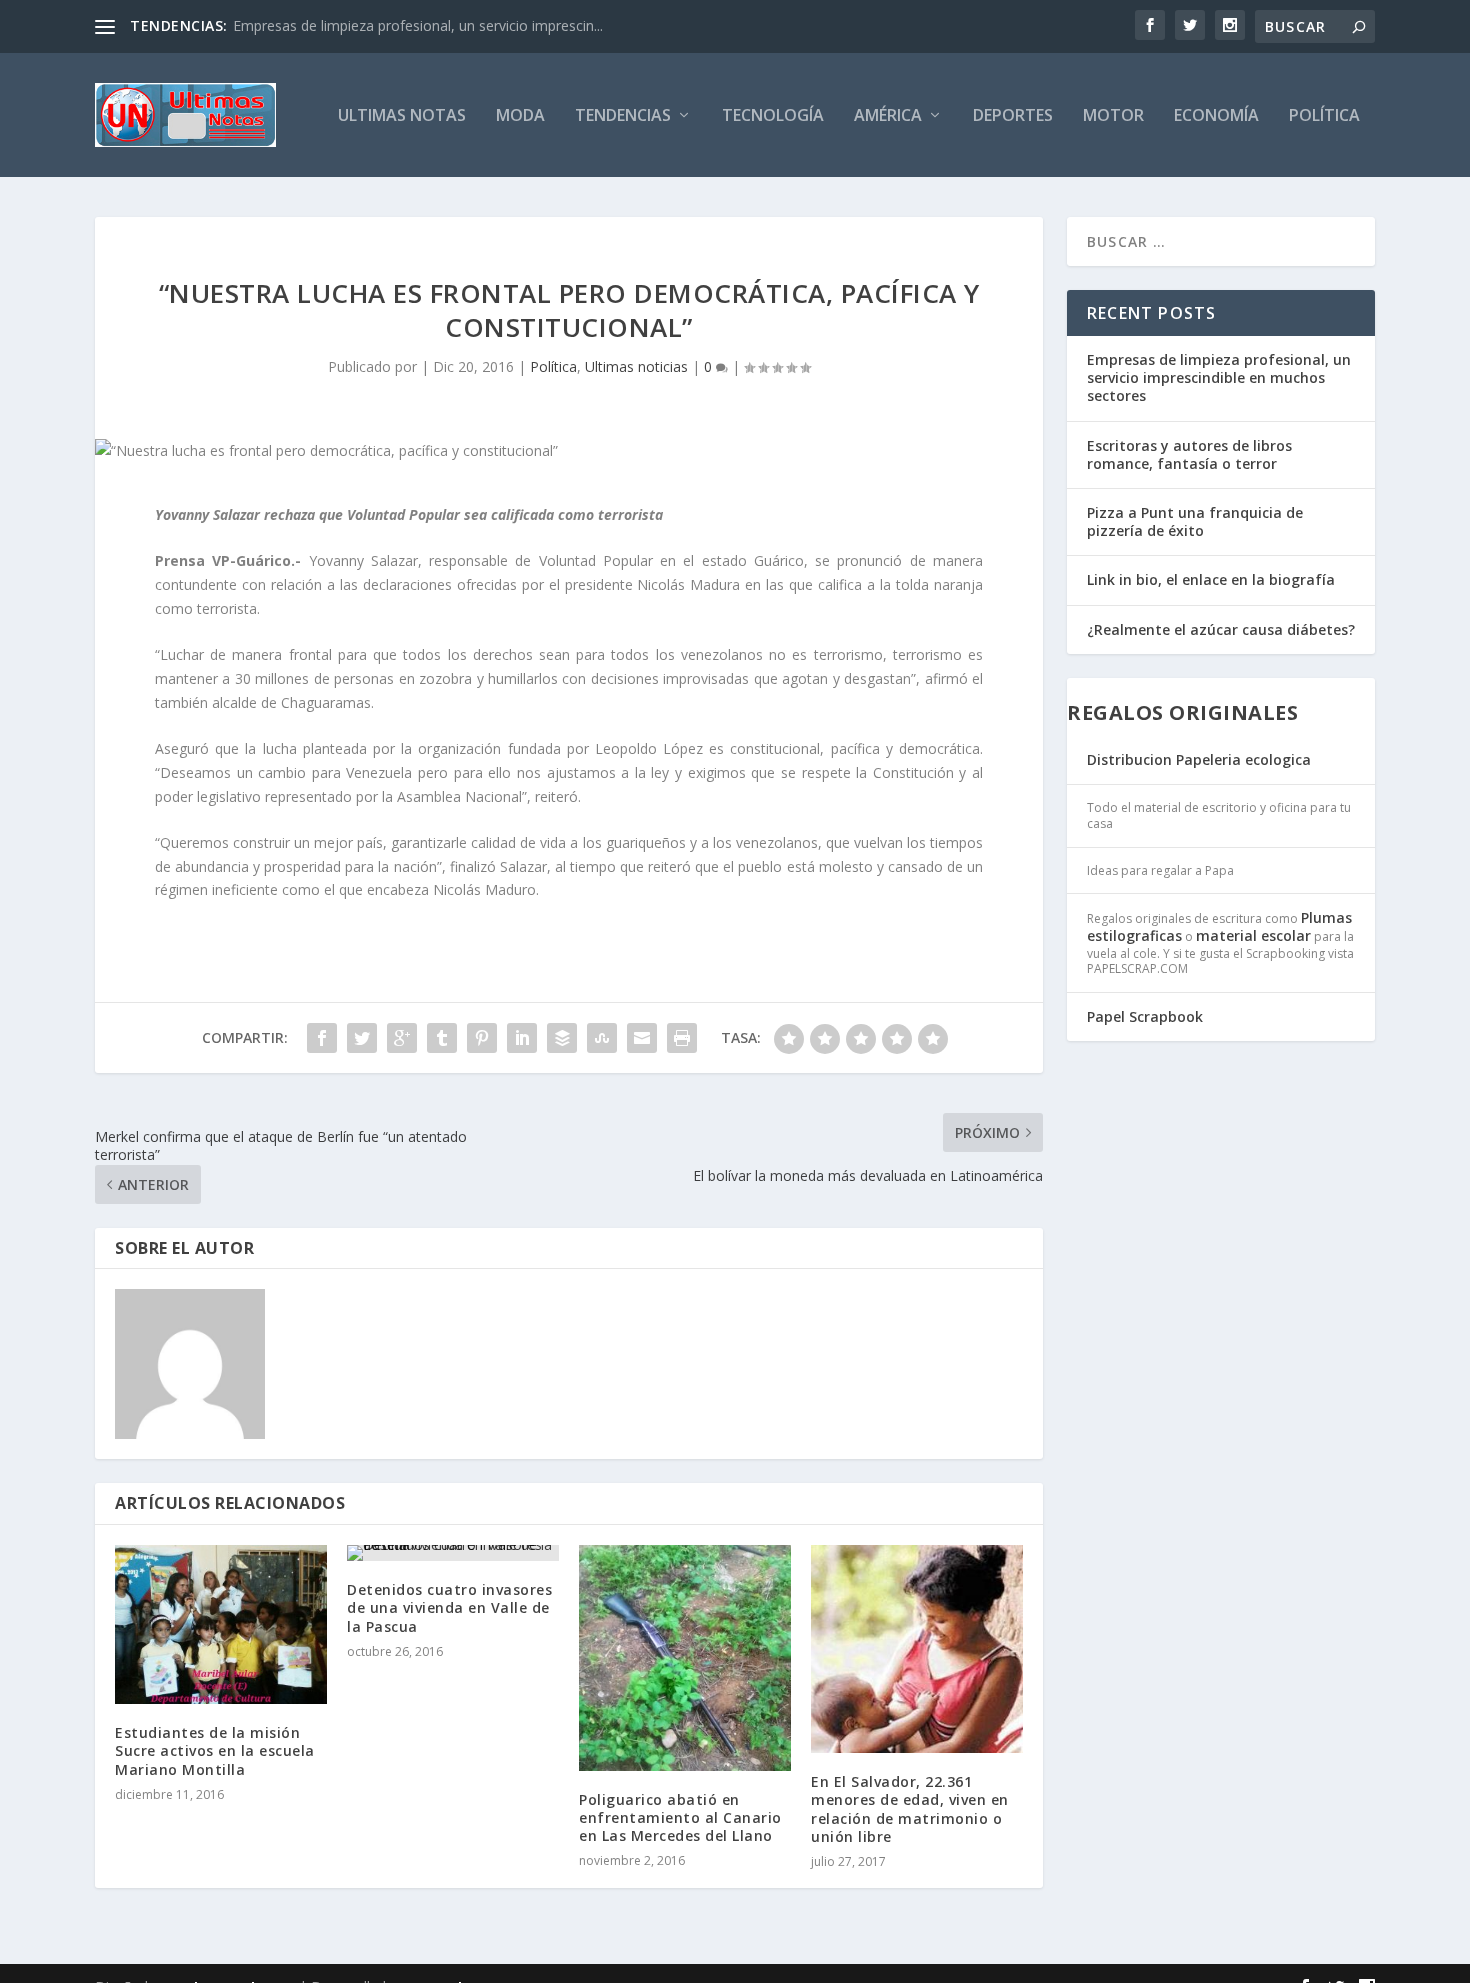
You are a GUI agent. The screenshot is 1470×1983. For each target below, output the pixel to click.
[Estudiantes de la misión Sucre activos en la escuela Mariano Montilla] (221, 1624)
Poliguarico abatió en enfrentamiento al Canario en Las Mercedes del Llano (680, 1817)
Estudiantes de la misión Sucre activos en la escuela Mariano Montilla (215, 1750)
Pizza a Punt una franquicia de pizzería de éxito (1195, 521)
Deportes (1013, 116)
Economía (1216, 116)
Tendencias (623, 116)
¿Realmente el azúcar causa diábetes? (1221, 629)
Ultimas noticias (636, 366)
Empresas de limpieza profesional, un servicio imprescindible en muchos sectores (1219, 377)
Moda (520, 116)
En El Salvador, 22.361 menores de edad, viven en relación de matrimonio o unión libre (910, 1809)
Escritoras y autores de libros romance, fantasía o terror (1189, 454)
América (888, 116)
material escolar (1253, 935)
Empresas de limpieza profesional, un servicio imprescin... (418, 25)
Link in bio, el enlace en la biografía (1211, 579)
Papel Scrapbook (1145, 1016)
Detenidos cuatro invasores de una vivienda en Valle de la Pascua (449, 1607)
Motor (1113, 116)
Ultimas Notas (402, 116)
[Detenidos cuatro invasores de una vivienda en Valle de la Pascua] (453, 1553)
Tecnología (773, 116)
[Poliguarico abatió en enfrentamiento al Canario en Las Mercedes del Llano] (685, 1658)
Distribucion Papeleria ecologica (1199, 759)
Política (1324, 116)
